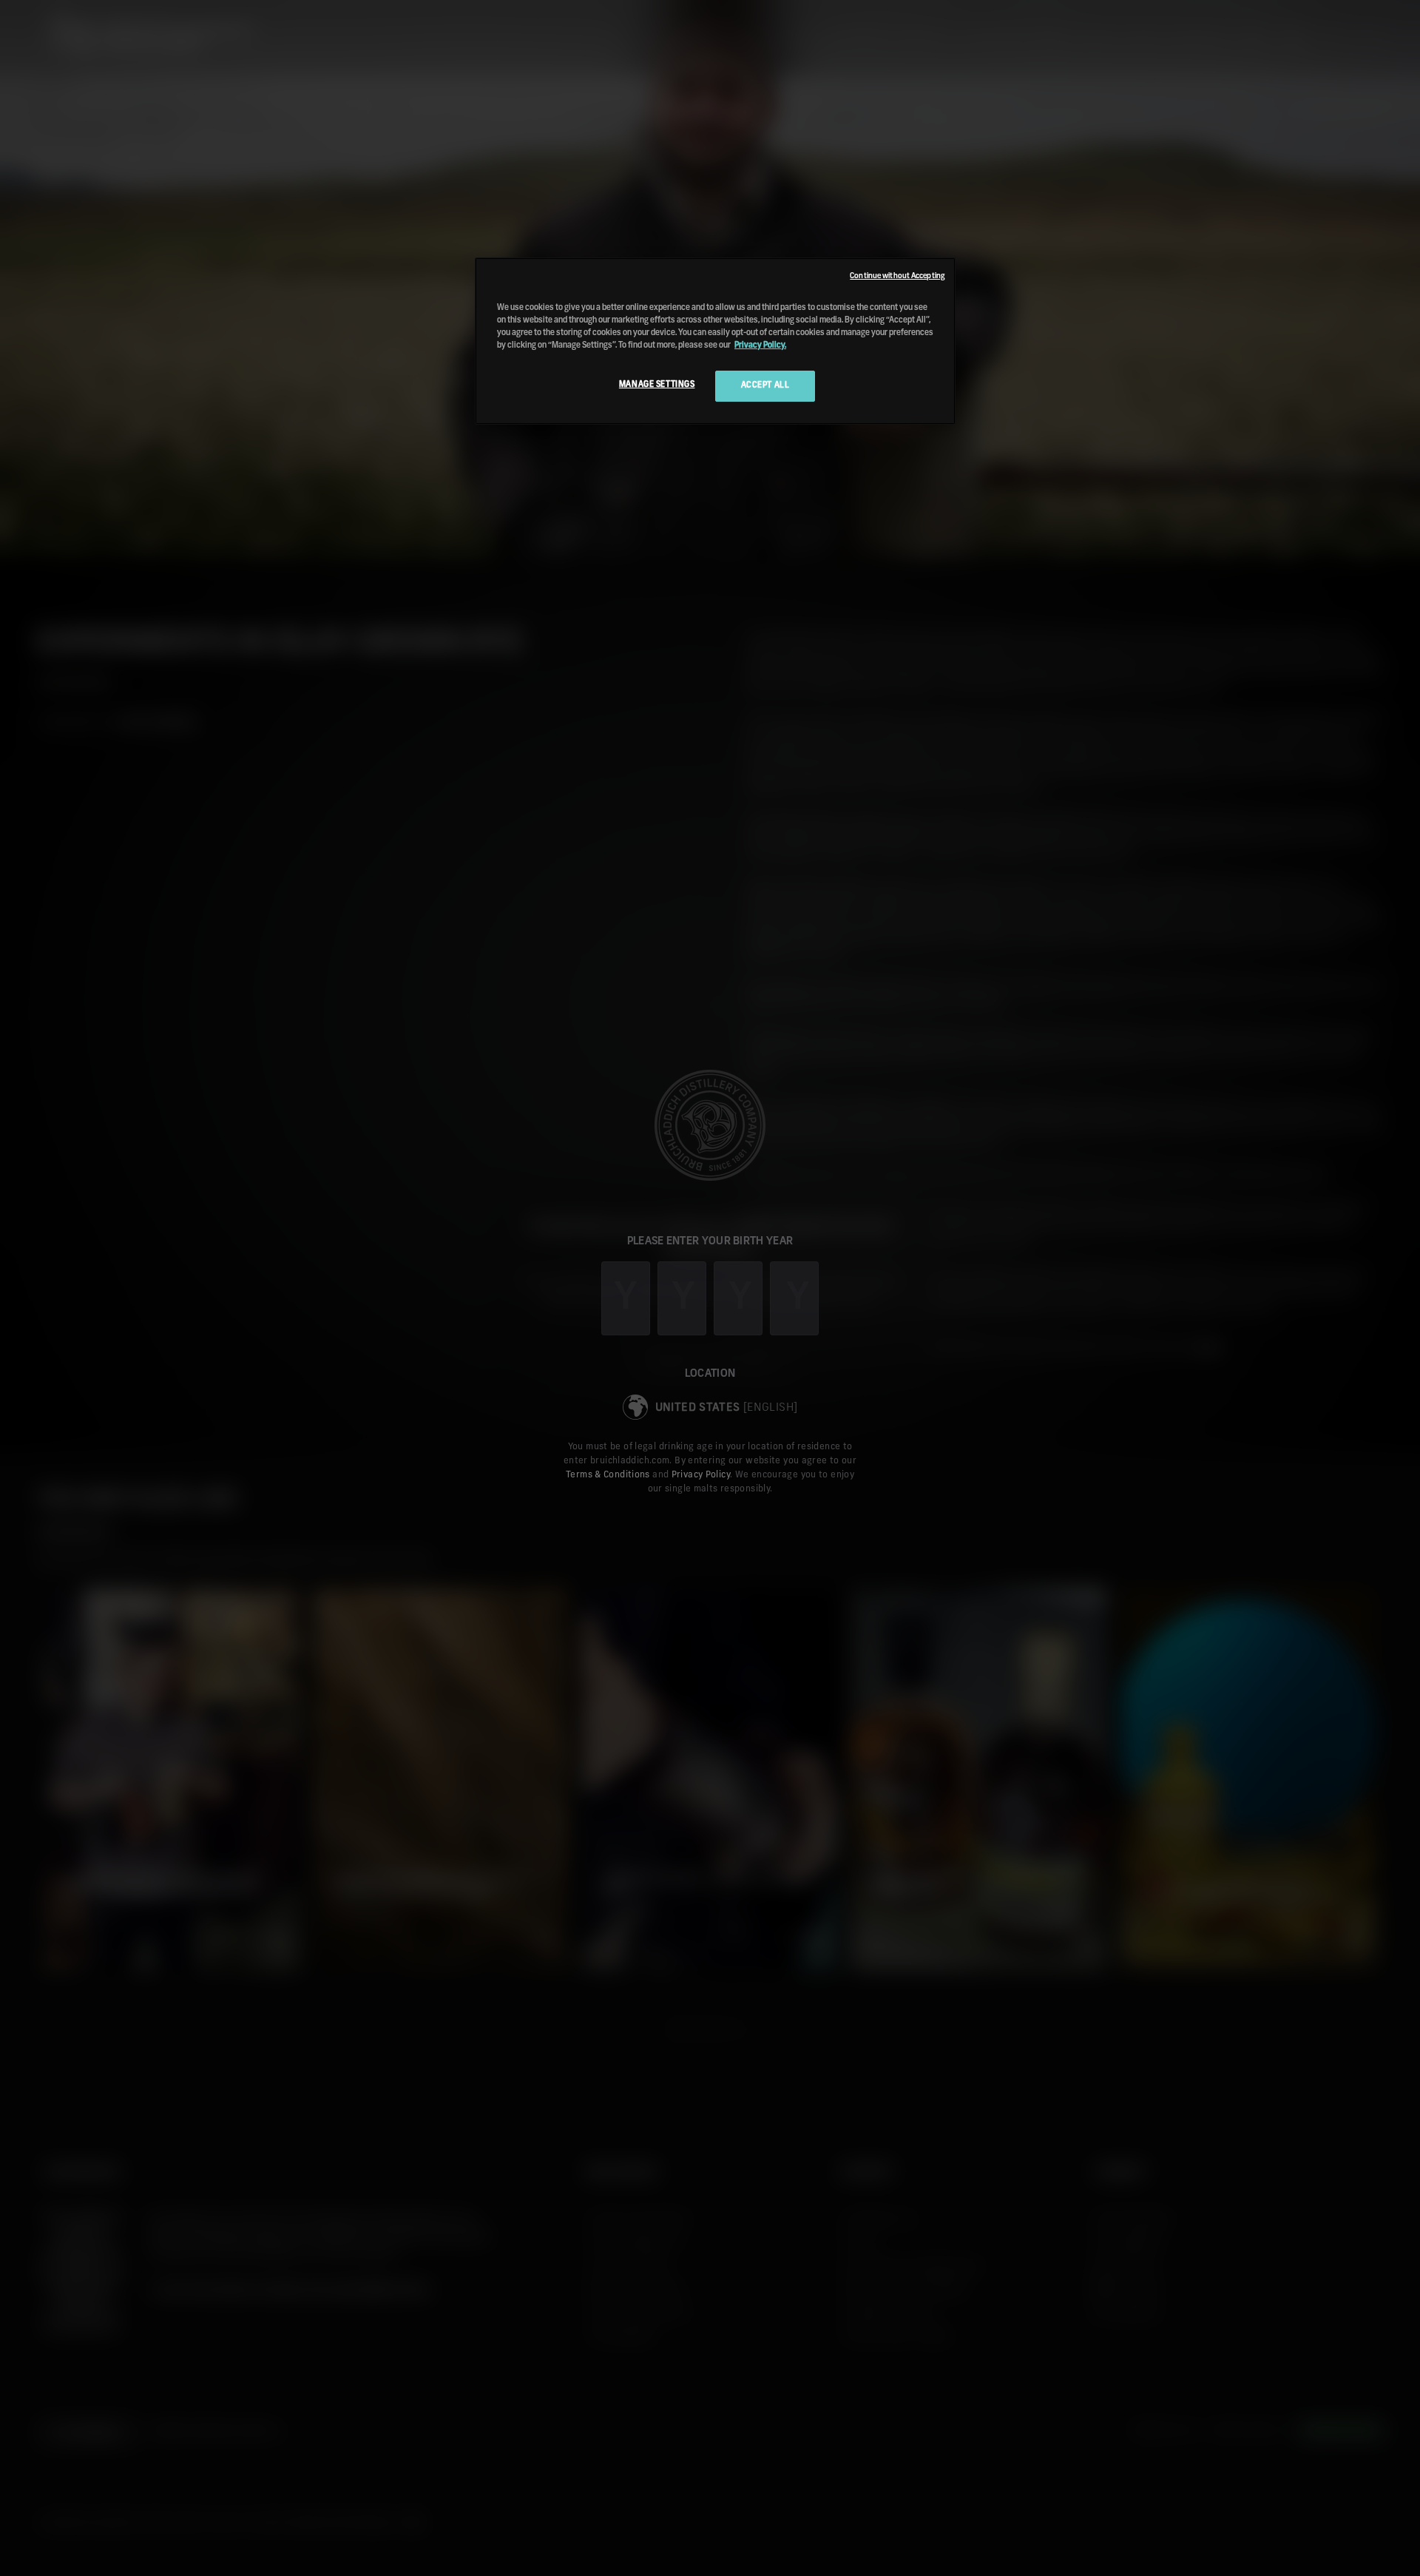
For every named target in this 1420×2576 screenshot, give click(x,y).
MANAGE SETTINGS (657, 385)
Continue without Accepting (897, 276)
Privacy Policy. (760, 345)
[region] (715, 341)
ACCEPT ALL (765, 385)
